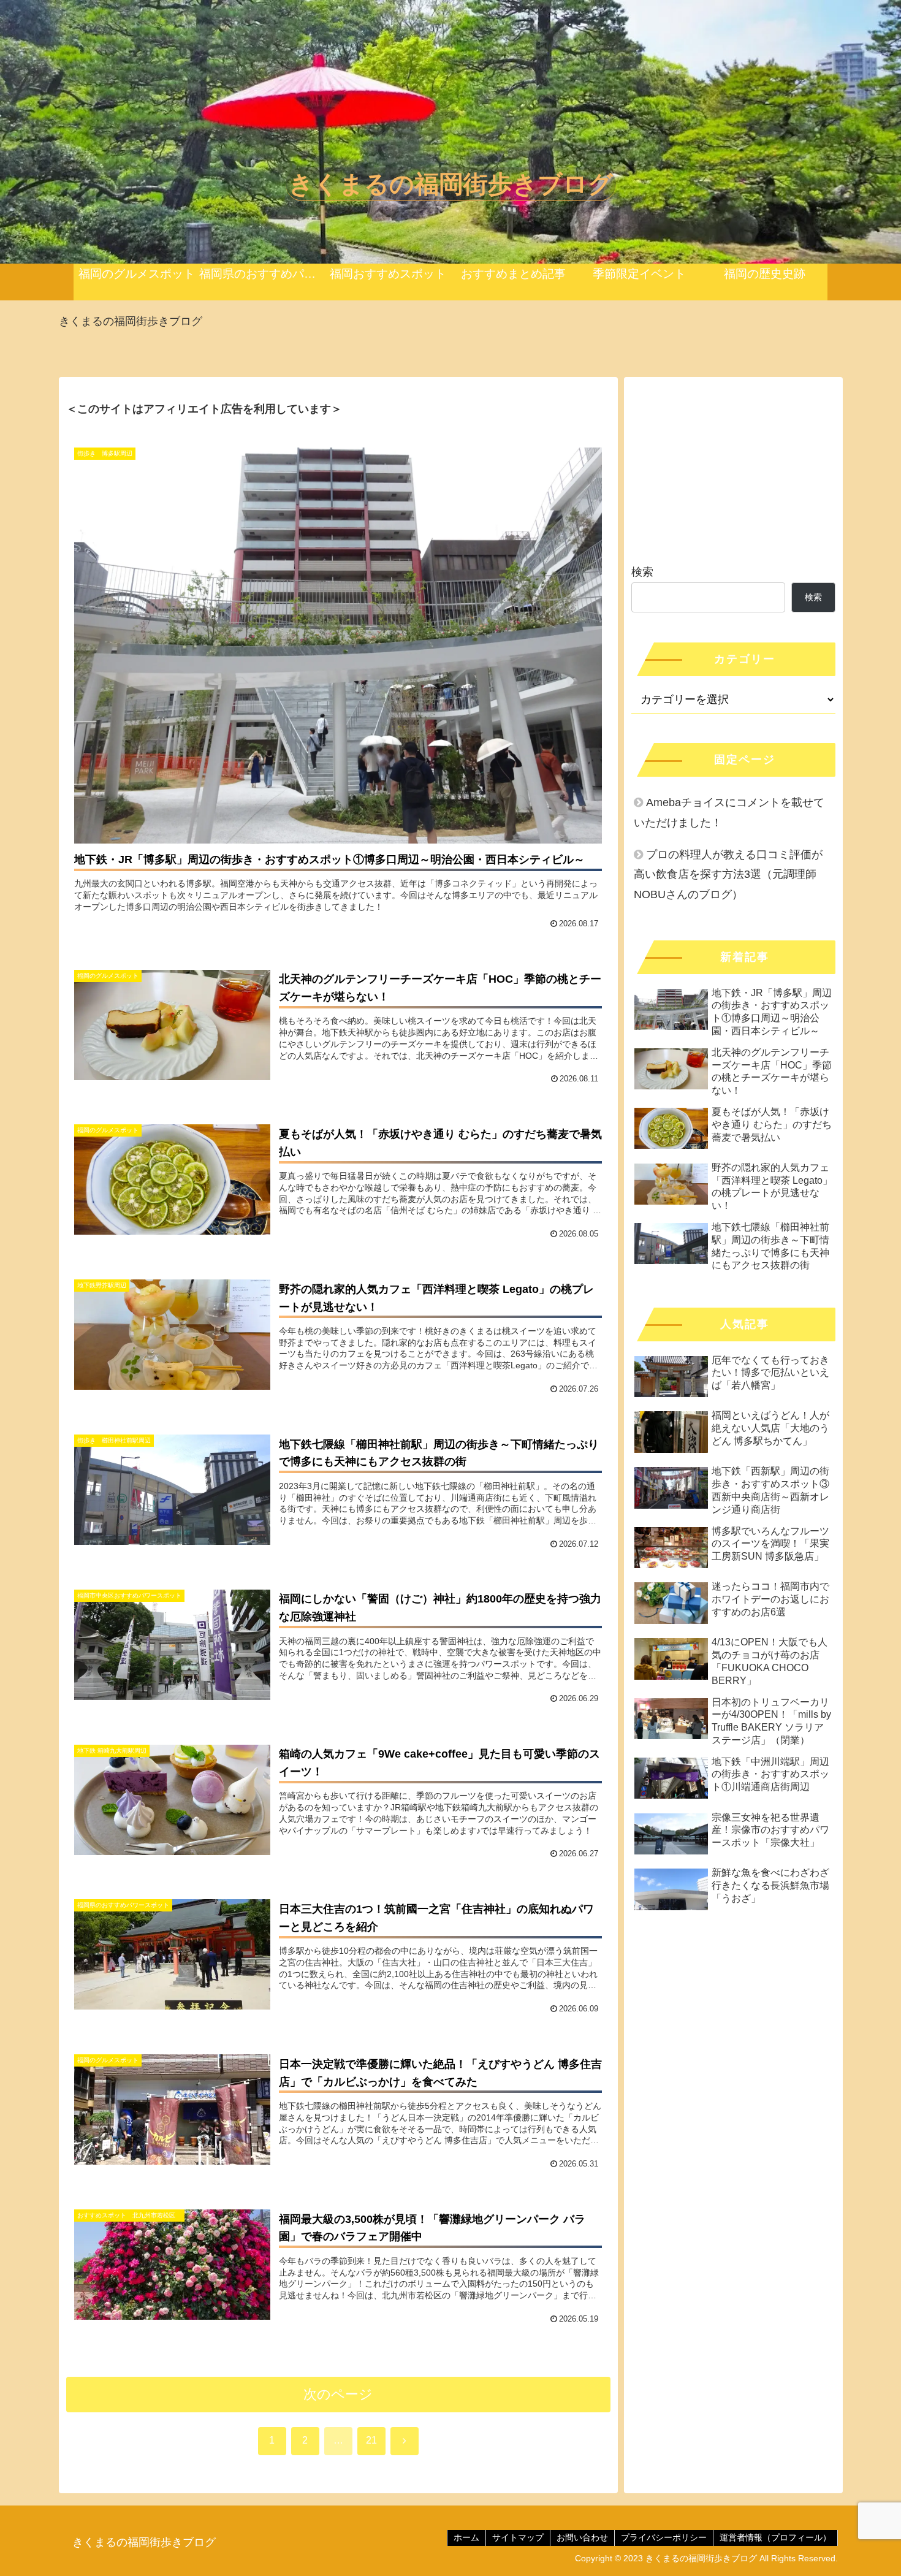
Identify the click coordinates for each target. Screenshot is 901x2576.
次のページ (338, 2394)
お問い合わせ (582, 2537)
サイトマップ (518, 2537)
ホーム (466, 2537)
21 (371, 2440)
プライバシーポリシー (664, 2537)
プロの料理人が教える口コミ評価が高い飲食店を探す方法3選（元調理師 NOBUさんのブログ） (728, 875)
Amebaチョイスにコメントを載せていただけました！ (729, 812)
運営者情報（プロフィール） (775, 2537)
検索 (642, 572)
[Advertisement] (733, 466)
